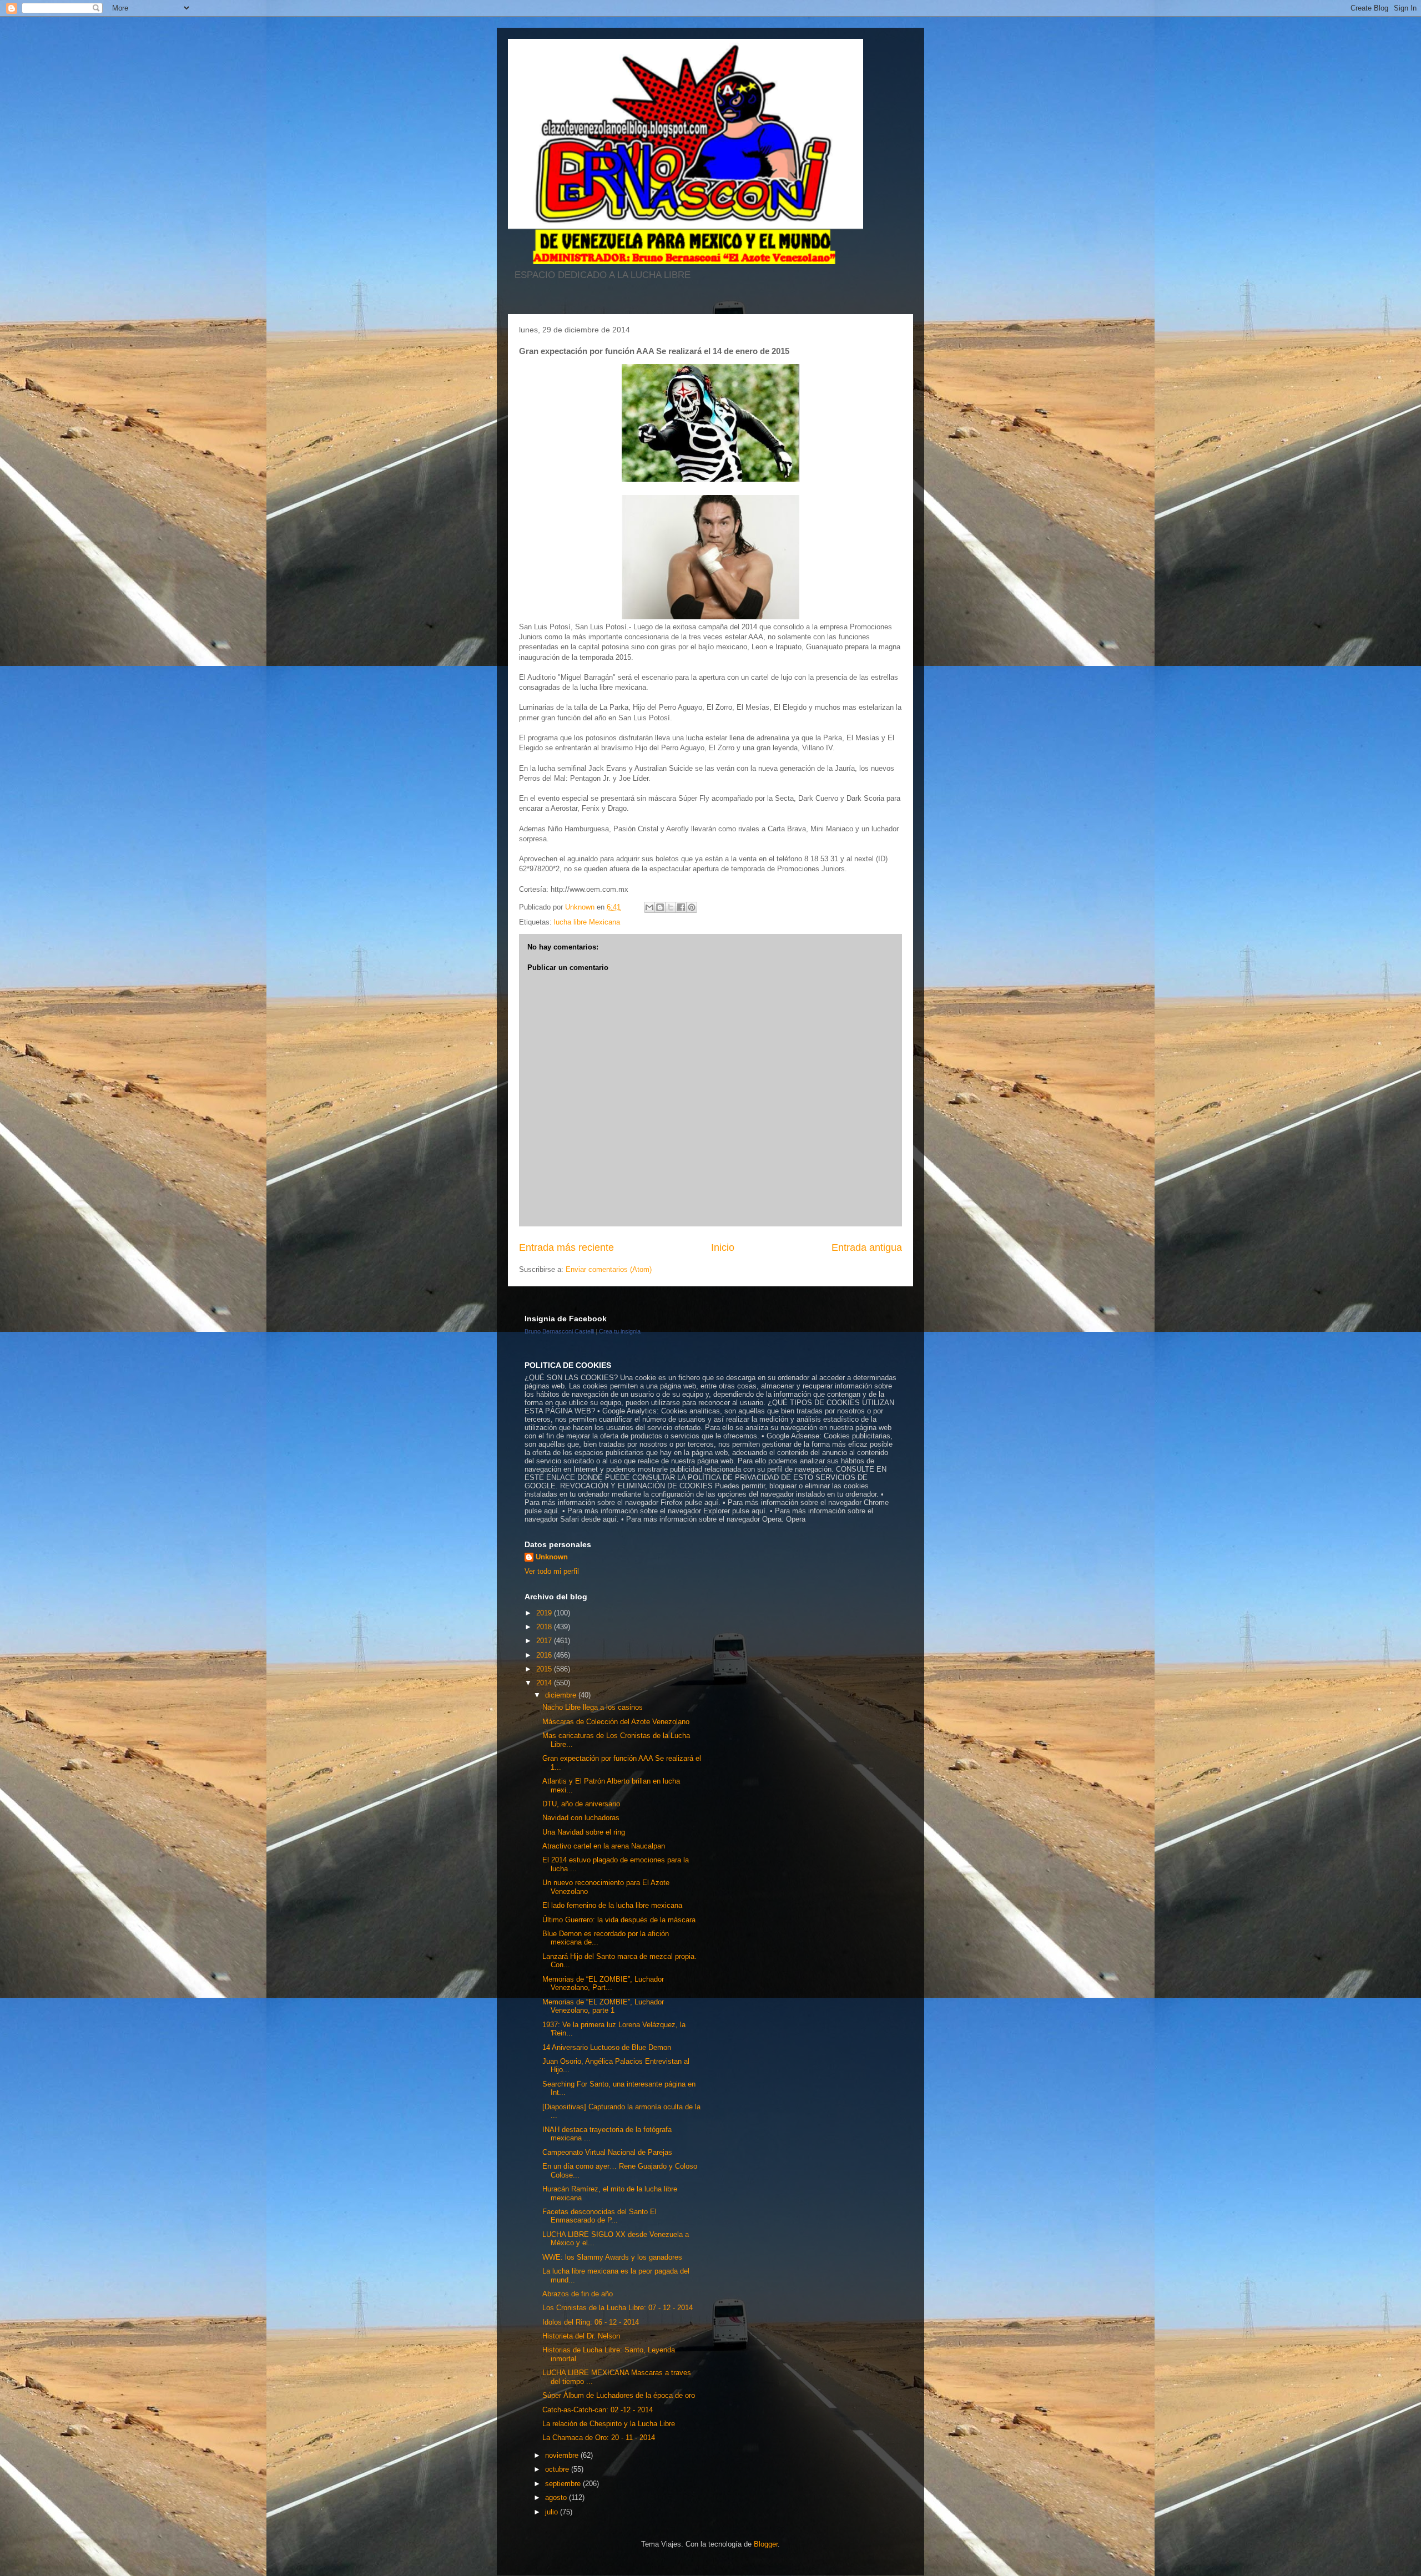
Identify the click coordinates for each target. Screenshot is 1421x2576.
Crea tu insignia (620, 1331)
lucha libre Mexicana (587, 922)
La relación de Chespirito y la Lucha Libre (609, 2424)
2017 (545, 1641)
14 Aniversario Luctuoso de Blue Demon (607, 2047)
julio (553, 2512)
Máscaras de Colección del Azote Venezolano (616, 1722)
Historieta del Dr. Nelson (581, 2336)
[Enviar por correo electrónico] (649, 907)
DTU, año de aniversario (581, 1804)
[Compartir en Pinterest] (692, 907)
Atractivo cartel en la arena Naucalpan (604, 1846)
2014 (545, 1683)
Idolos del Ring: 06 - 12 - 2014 (591, 2322)
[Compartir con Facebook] (681, 907)
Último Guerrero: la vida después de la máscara (619, 1920)
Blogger (766, 2544)
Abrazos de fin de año (578, 2294)
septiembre (564, 2484)
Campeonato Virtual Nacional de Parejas (607, 2152)
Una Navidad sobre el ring (584, 1832)
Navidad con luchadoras (581, 1818)
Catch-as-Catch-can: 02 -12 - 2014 (598, 2410)
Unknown (552, 1557)
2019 (545, 1613)
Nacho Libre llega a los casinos (593, 1707)
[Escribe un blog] (660, 907)
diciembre (562, 1695)
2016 (545, 1655)
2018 (545, 1627)
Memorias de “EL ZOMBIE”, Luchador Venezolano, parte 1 (603, 2006)
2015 (545, 1669)
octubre (558, 2469)
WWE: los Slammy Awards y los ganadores (612, 2257)
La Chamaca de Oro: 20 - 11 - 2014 (599, 2438)
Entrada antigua (867, 1247)
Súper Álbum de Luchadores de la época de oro (619, 2395)
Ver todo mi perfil (552, 1571)
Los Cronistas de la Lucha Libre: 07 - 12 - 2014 (618, 2308)
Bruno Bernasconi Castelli (559, 1331)
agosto (557, 2497)
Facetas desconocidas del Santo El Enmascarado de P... (599, 2216)
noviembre (563, 2455)
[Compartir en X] (671, 907)
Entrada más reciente (566, 1247)
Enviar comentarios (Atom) (609, 1269)
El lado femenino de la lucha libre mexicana (612, 1905)
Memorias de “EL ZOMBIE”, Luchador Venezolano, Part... (603, 1984)
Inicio (723, 1247)
